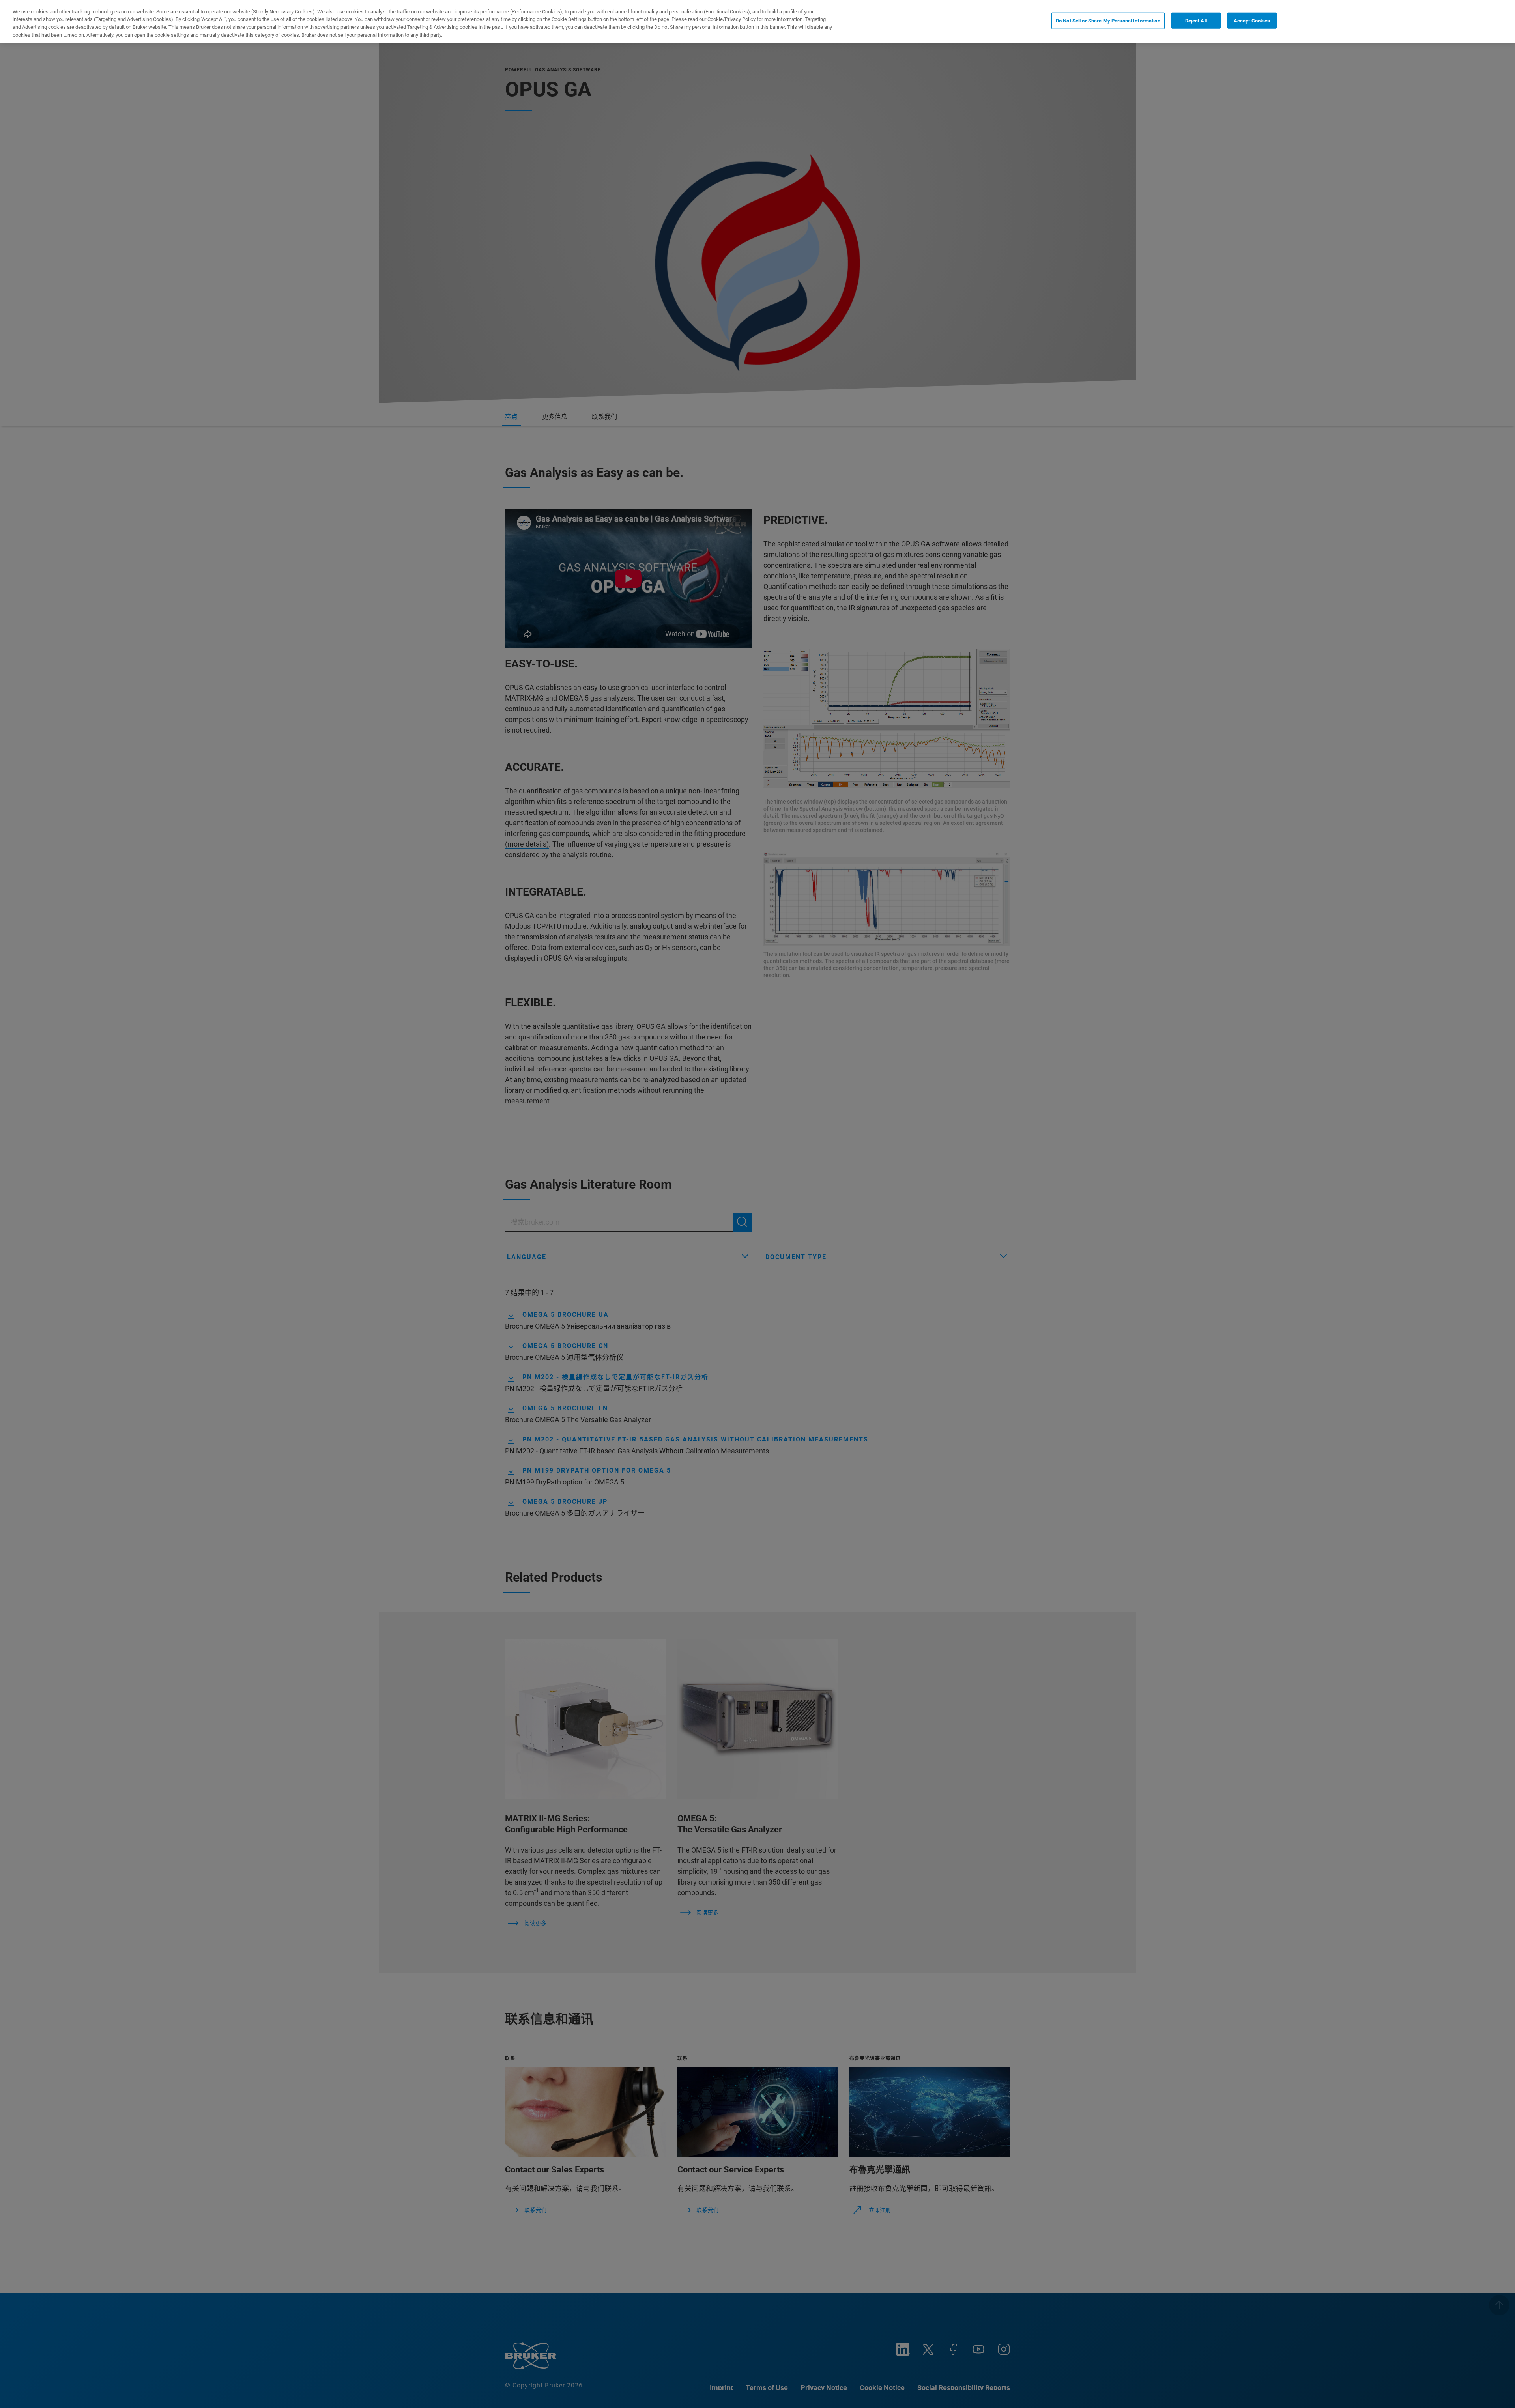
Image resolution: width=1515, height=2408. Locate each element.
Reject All (1196, 21)
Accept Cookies (1252, 21)
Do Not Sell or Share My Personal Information (1108, 21)
